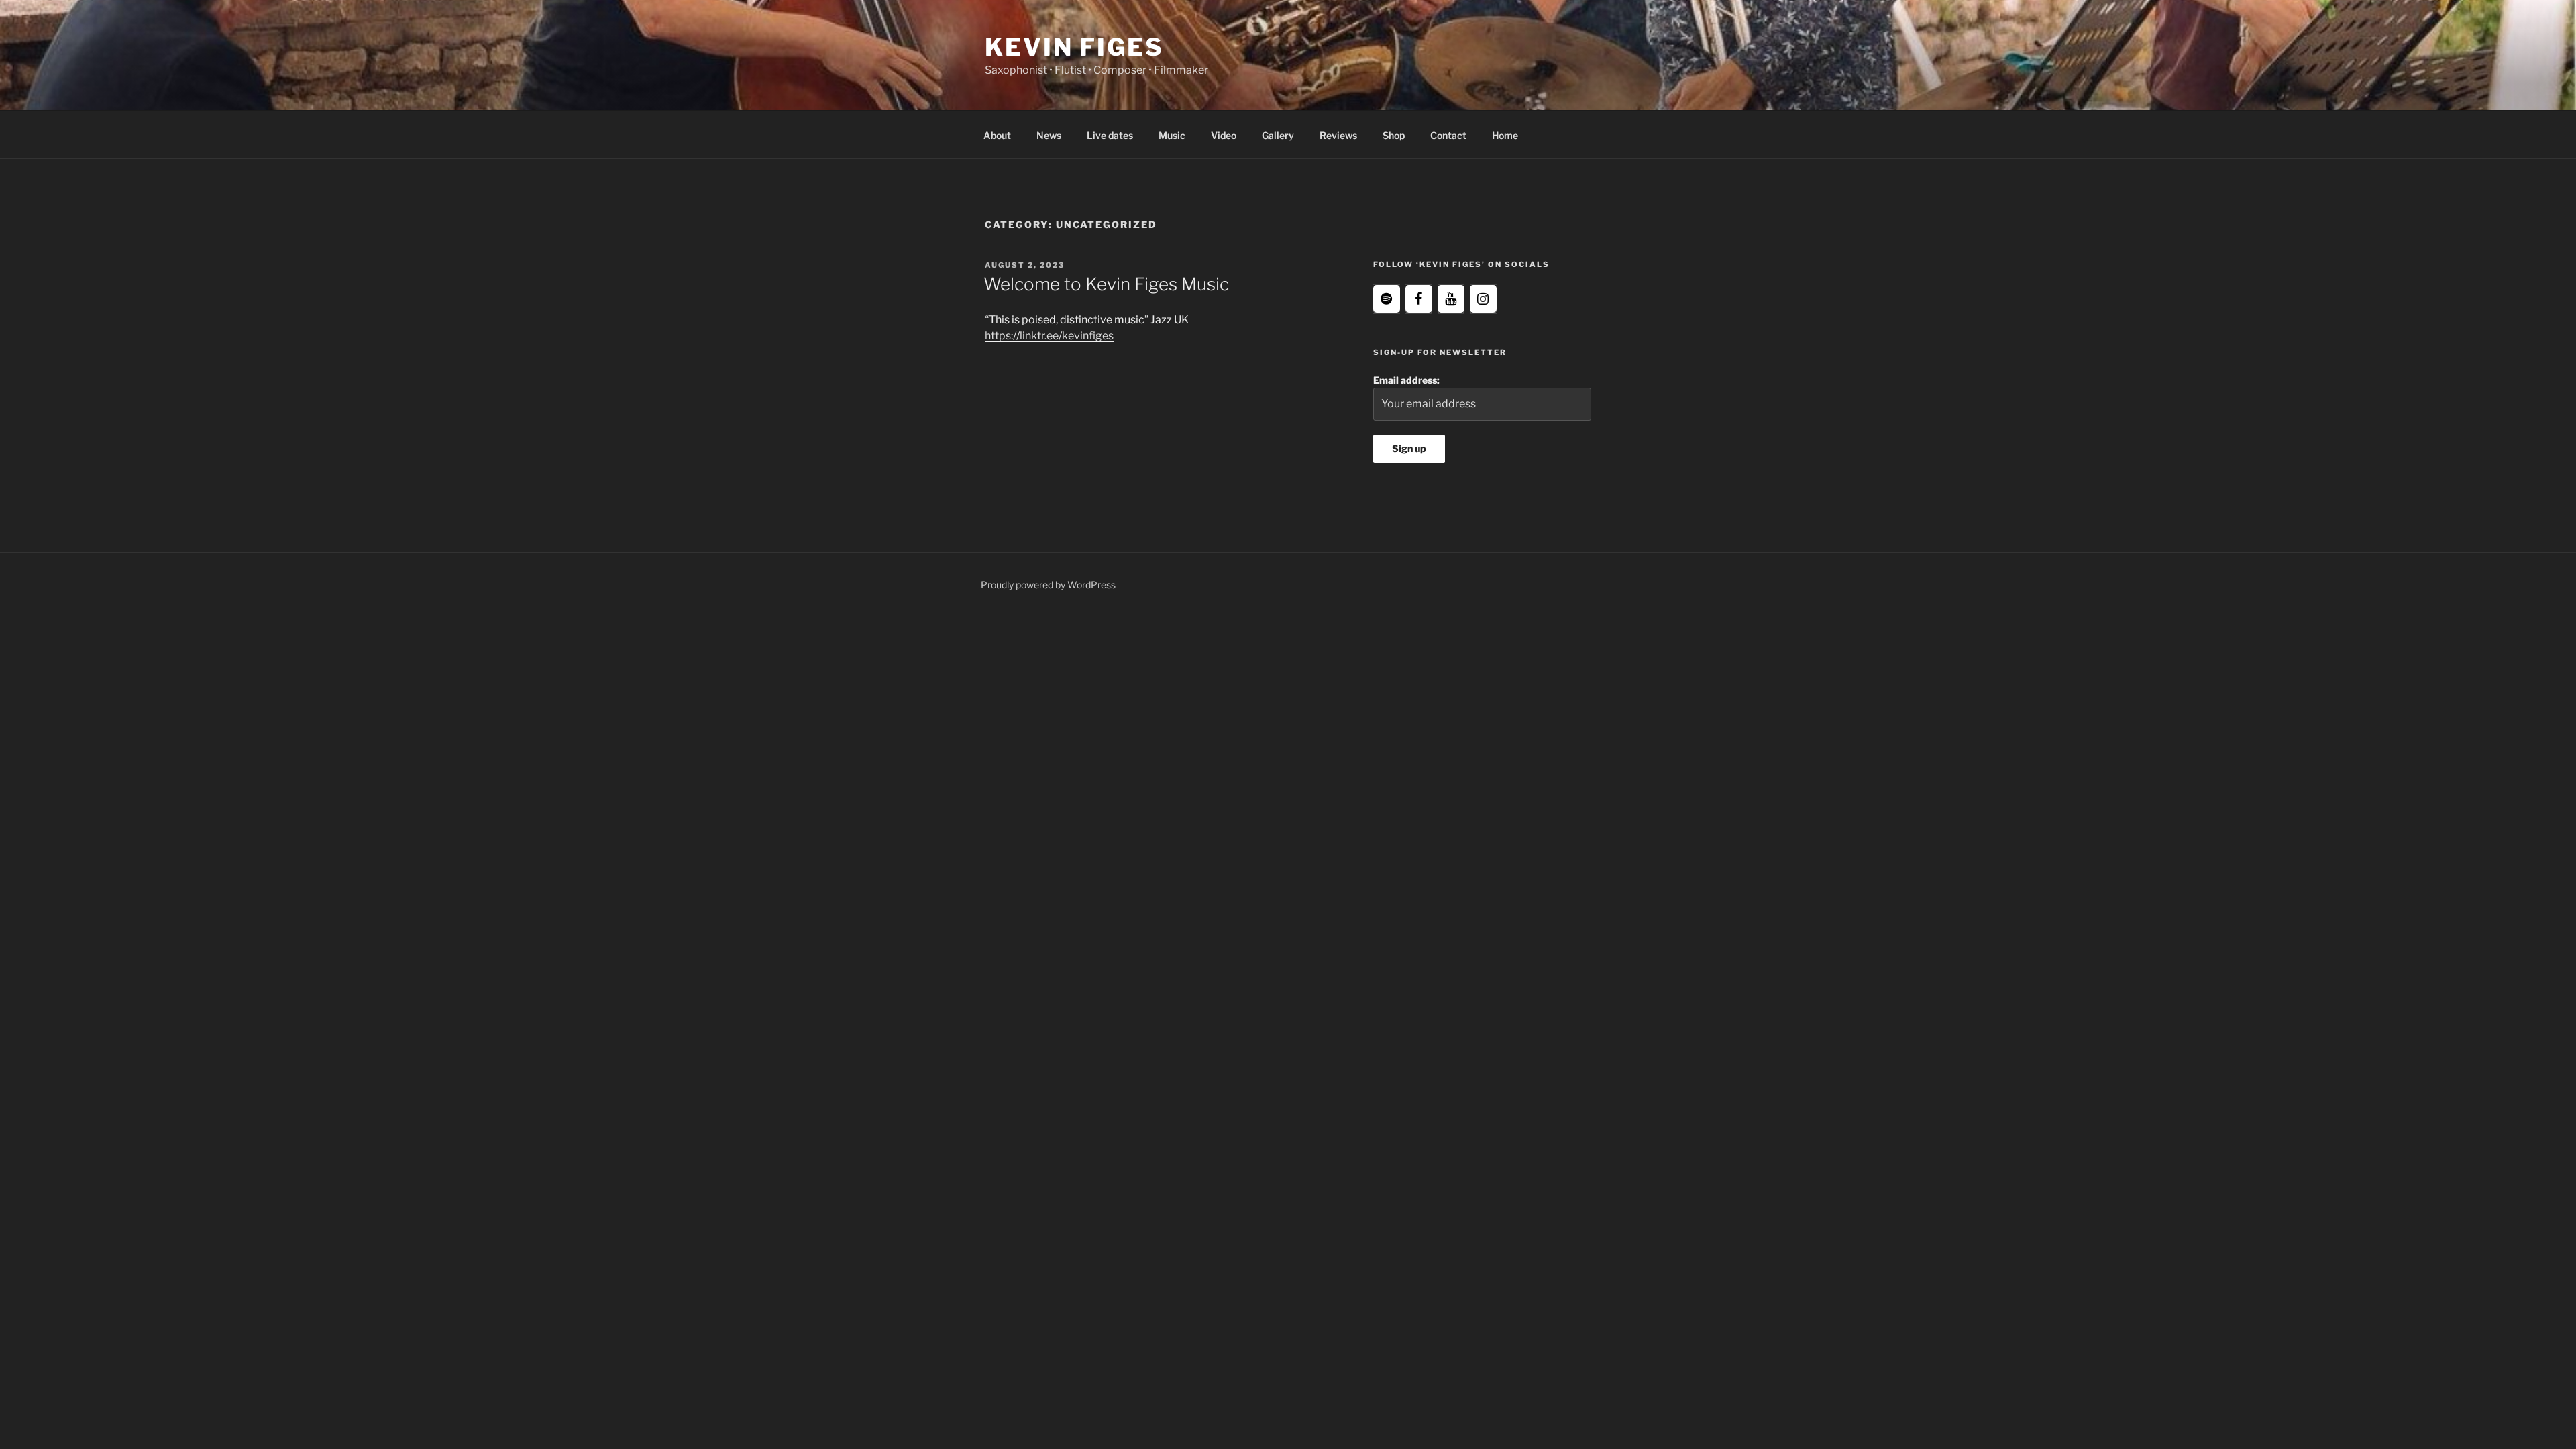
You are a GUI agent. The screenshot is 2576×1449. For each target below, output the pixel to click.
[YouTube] (1451, 299)
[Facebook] (1419, 299)
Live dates (1110, 135)
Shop (1394, 135)
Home (1505, 135)
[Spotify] (1387, 299)
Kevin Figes (1074, 47)
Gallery (1278, 135)
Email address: (1406, 380)
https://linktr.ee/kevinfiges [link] (1049, 336)
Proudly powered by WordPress (1048, 585)
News (1049, 135)
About (997, 135)
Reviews (1338, 135)
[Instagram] (1483, 299)
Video (1224, 135)
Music (1172, 135)
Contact (1448, 135)
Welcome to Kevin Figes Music (1106, 284)
